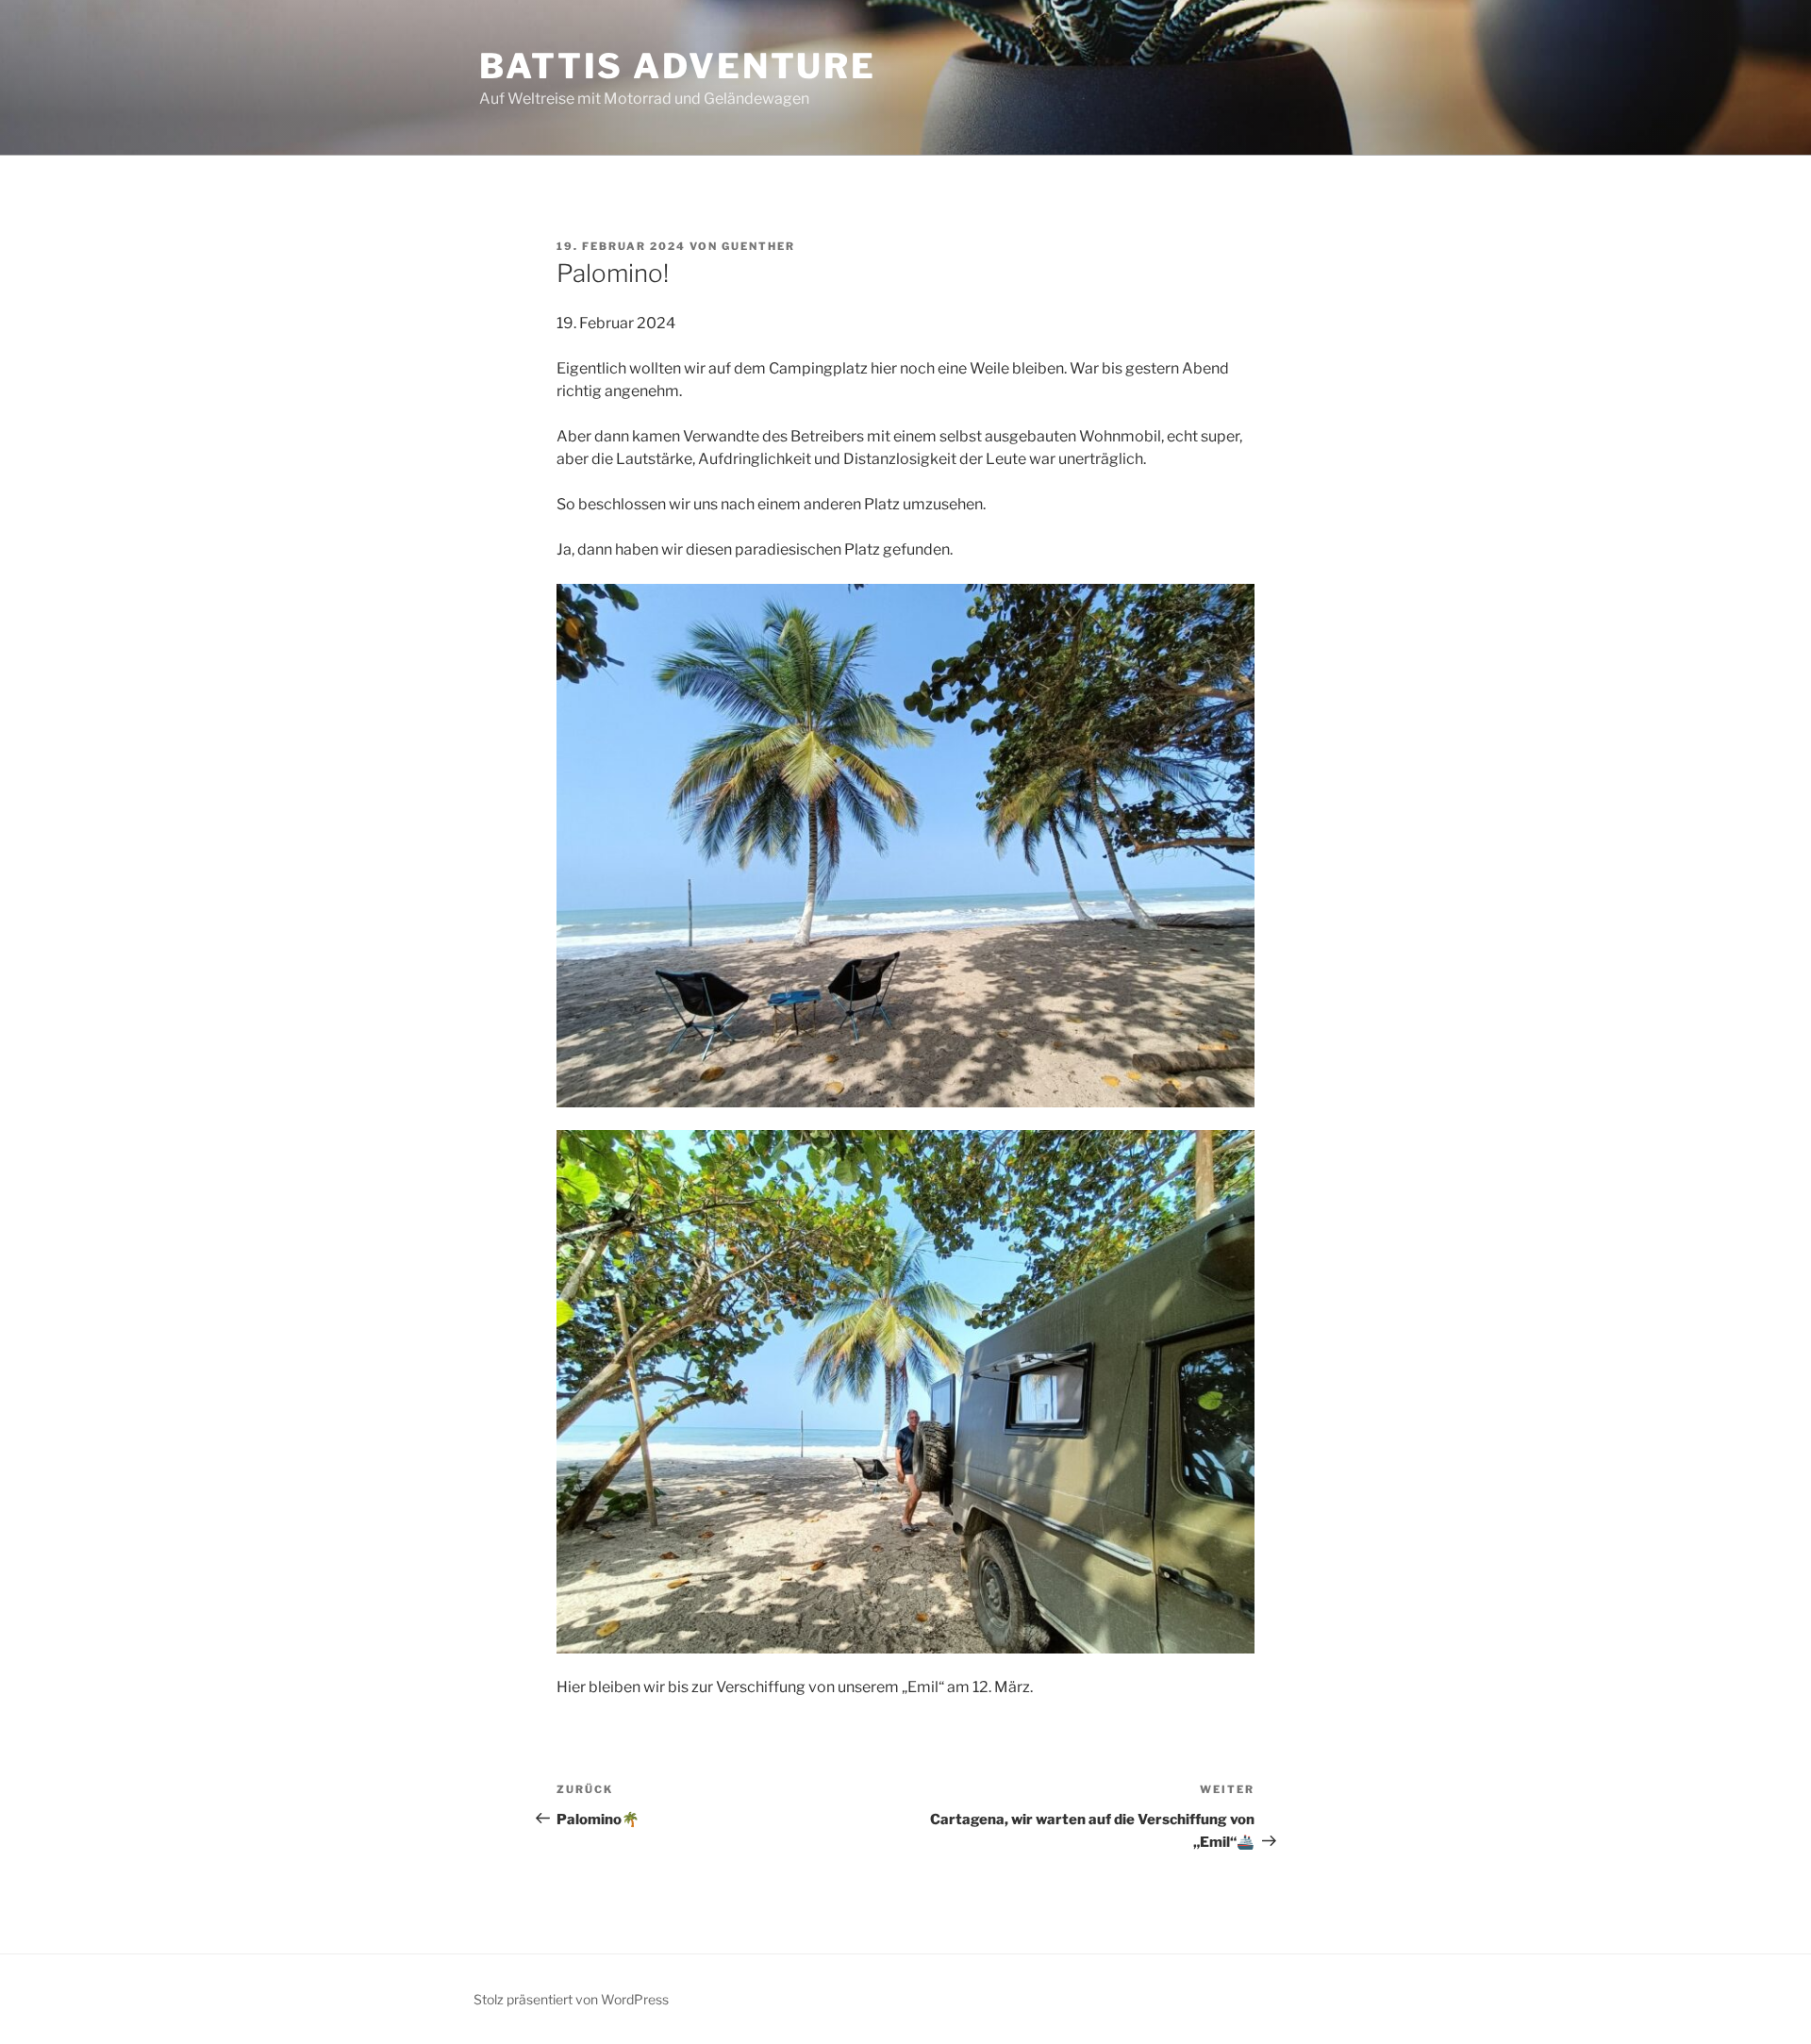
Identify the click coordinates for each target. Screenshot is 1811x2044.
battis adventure (678, 66)
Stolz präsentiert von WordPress (571, 1999)
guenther (758, 246)
